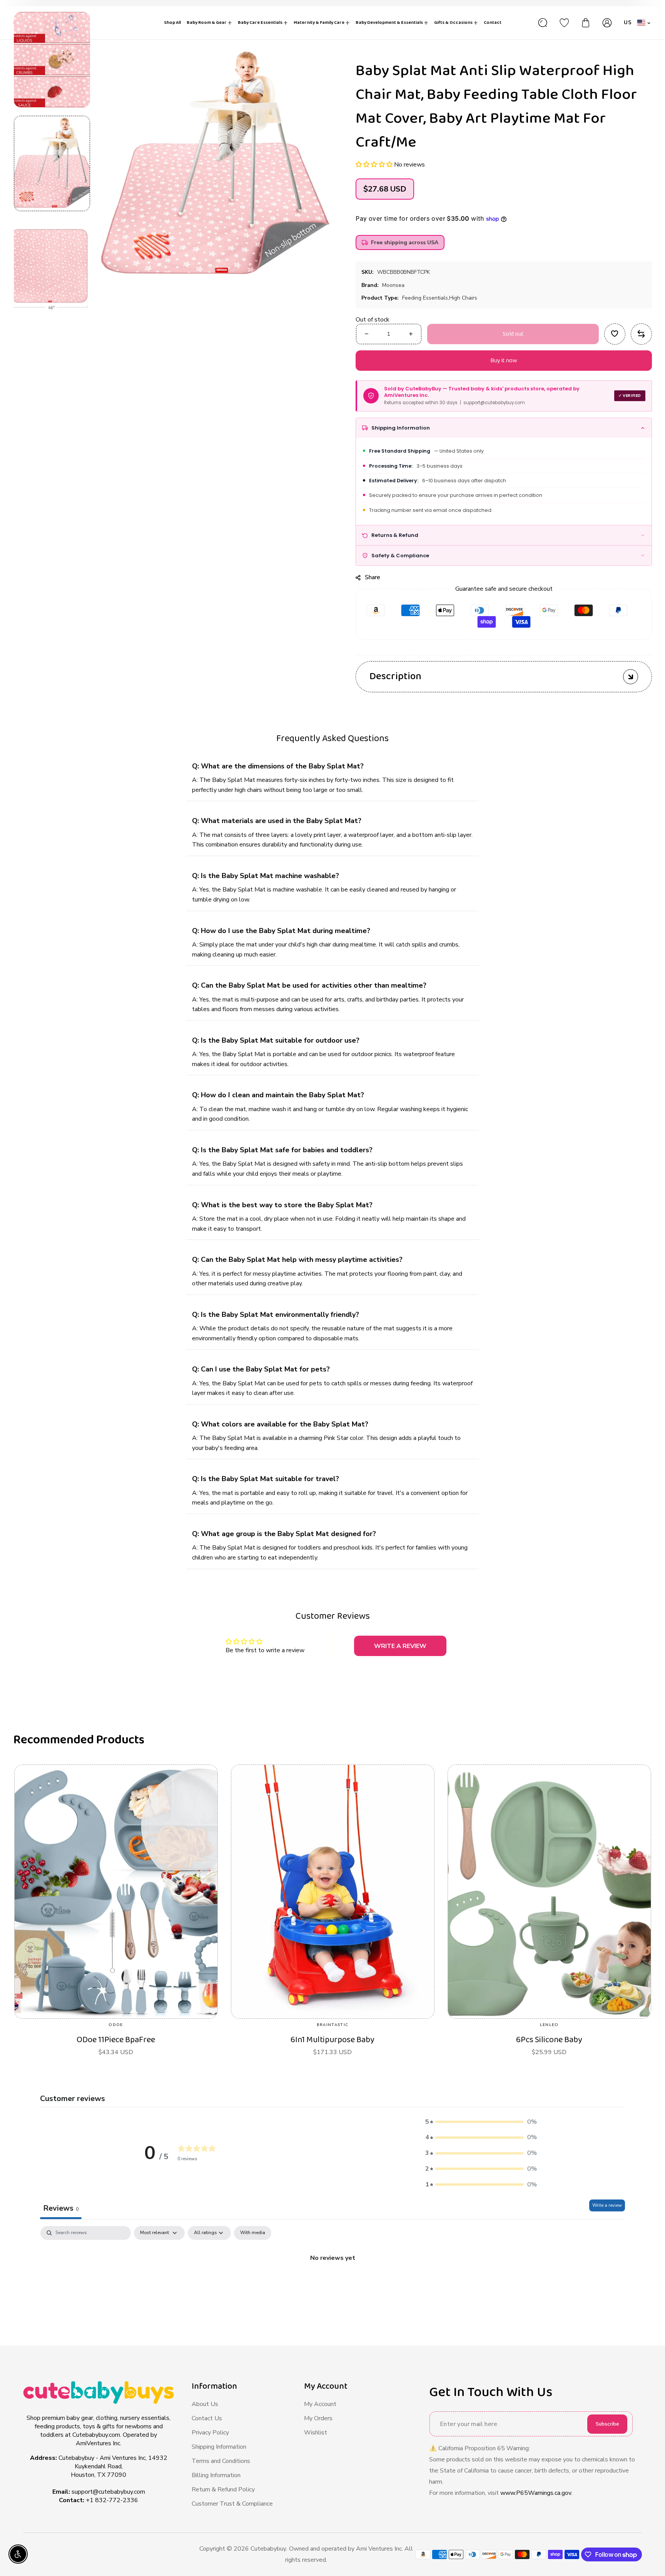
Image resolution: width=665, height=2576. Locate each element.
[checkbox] (253, 2233)
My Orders (318, 2418)
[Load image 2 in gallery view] (52, 267)
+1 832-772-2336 (112, 2500)
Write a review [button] (400, 1646)
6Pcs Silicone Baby (332, 2040)
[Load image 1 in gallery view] (52, 163)
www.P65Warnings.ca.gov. (536, 2493)
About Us (205, 2404)
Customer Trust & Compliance (232, 2504)
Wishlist (316, 2433)
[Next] (52, 329)
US (628, 22)
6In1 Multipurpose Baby (116, 2040)
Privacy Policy (210, 2433)
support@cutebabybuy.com (108, 2492)
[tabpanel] (332, 2284)
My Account (320, 2404)
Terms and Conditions (221, 2461)
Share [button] (373, 577)
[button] (375, 165)
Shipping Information (219, 2447)
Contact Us (207, 2418)
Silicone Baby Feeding (549, 2040)
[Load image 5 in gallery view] (52, 60)
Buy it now (504, 361)
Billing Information (216, 2475)
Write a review (607, 2205)
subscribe (607, 2424)
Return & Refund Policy (223, 2489)
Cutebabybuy (268, 2549)
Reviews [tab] (61, 2208)
